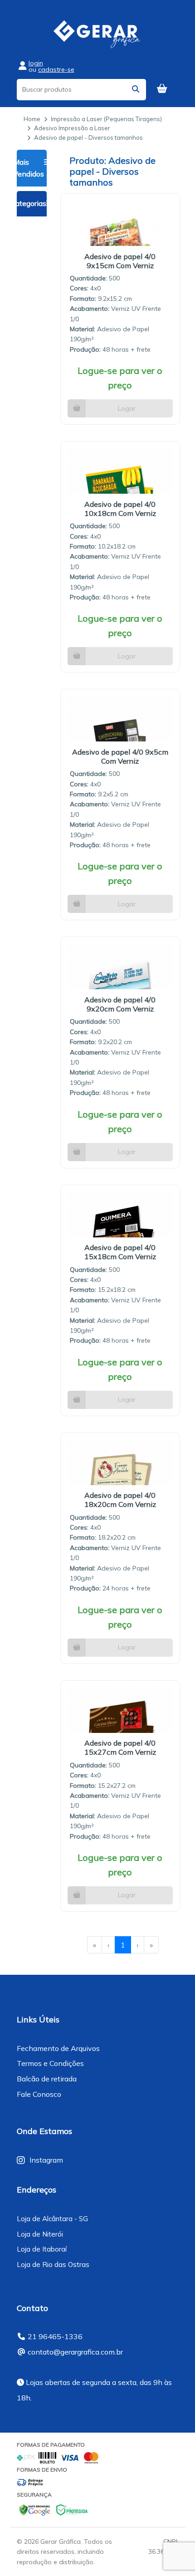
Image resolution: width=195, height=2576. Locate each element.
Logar (127, 408)
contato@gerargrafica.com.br (75, 2352)
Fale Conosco (39, 2094)
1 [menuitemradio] (123, 1945)
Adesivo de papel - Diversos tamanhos (88, 137)
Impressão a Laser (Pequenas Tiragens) (106, 119)
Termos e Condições (50, 2063)
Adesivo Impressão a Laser (72, 128)
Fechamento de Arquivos (58, 2048)
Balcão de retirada (47, 2079)
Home (32, 119)
